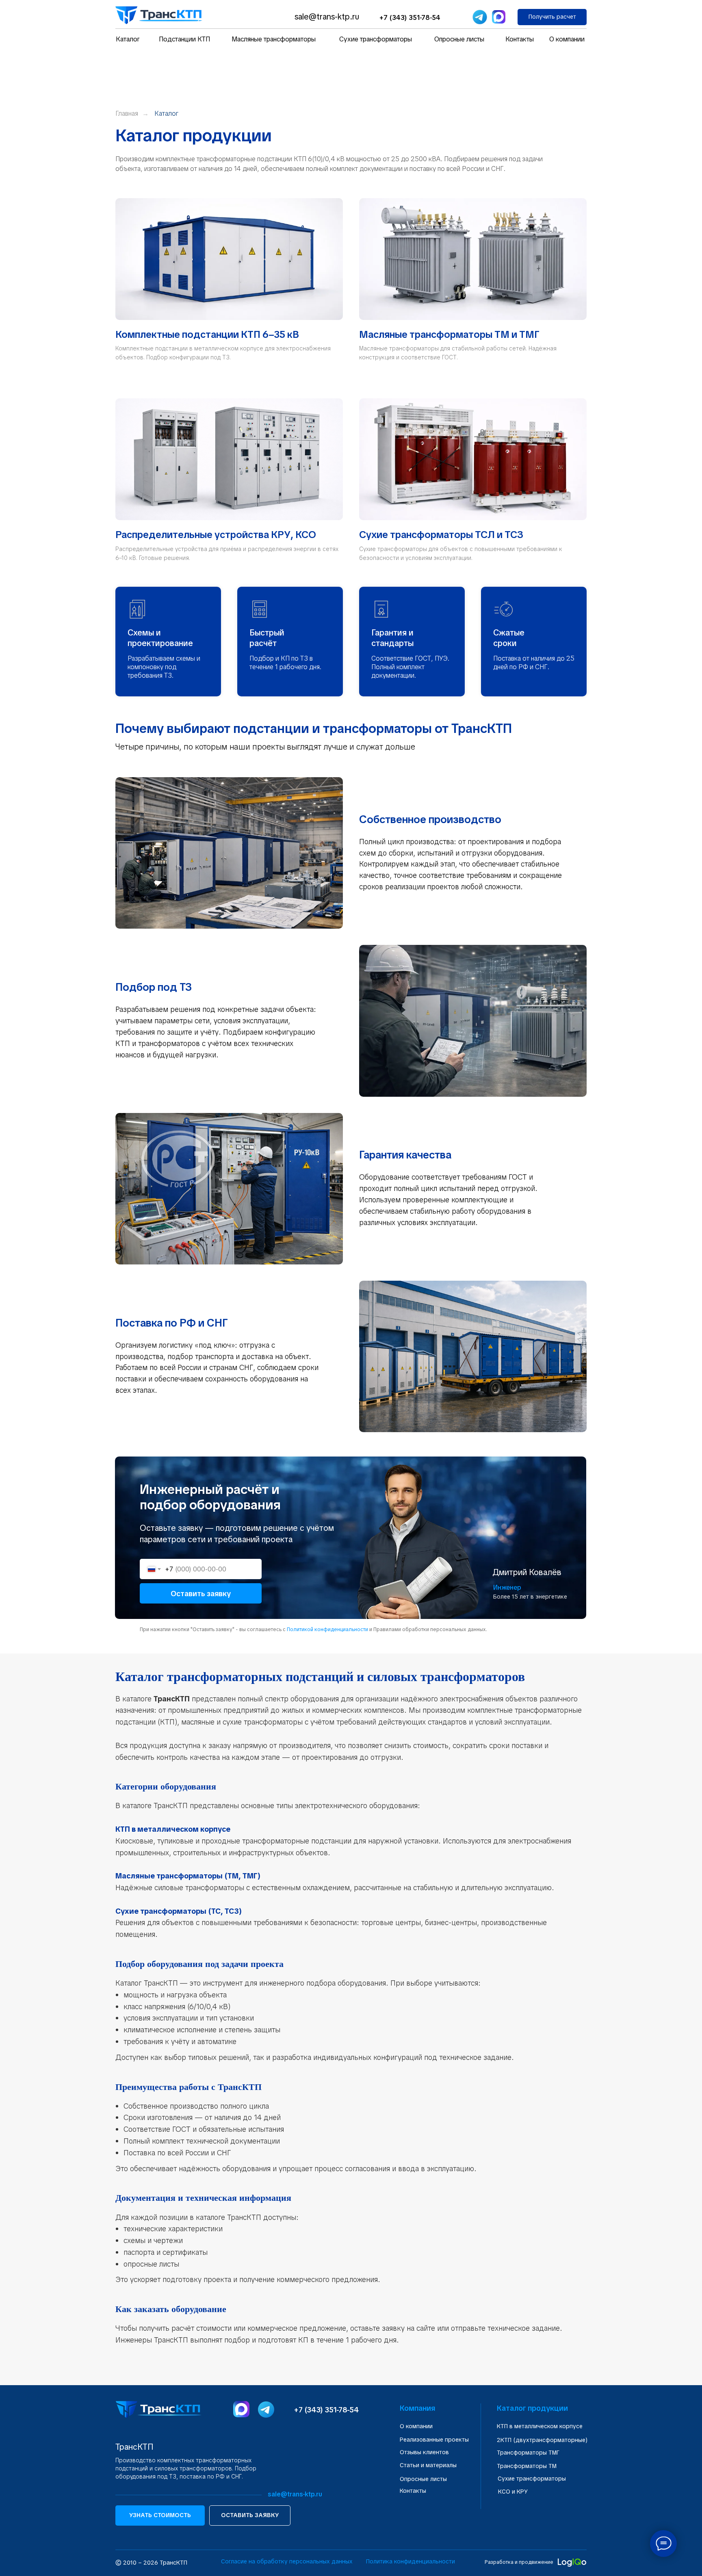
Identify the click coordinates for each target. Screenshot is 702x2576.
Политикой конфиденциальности (327, 1629)
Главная (127, 113)
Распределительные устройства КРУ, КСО (216, 535)
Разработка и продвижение (519, 2562)
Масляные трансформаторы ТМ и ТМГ (449, 334)
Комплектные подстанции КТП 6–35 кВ (207, 334)
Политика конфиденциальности (411, 2561)
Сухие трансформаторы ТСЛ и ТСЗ (441, 535)
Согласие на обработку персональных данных (287, 2561)
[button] (552, 17)
